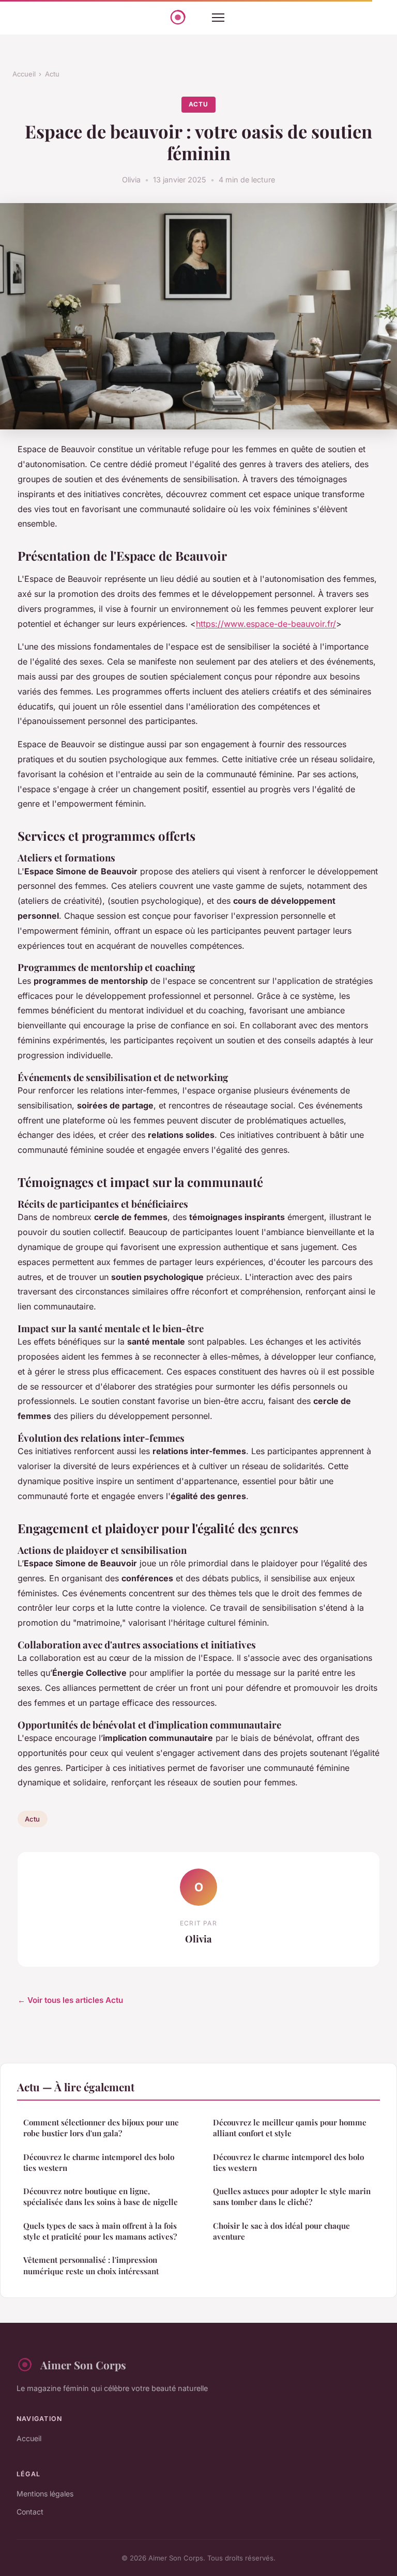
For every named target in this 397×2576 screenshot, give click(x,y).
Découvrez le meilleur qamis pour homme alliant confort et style (290, 2128)
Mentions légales (45, 2494)
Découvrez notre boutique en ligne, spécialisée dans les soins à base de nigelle (101, 2196)
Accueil (24, 74)
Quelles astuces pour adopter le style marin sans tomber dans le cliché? (292, 2196)
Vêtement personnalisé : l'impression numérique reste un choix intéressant (91, 2265)
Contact (30, 2512)
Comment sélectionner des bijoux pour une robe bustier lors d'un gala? (101, 2128)
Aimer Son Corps (83, 2365)
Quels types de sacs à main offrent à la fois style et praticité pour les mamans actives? (100, 2231)
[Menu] (218, 18)
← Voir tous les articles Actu (70, 2000)
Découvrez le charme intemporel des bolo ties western (99, 2162)
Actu (52, 74)
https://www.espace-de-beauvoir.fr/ (266, 624)
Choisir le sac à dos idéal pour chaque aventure (281, 2231)
